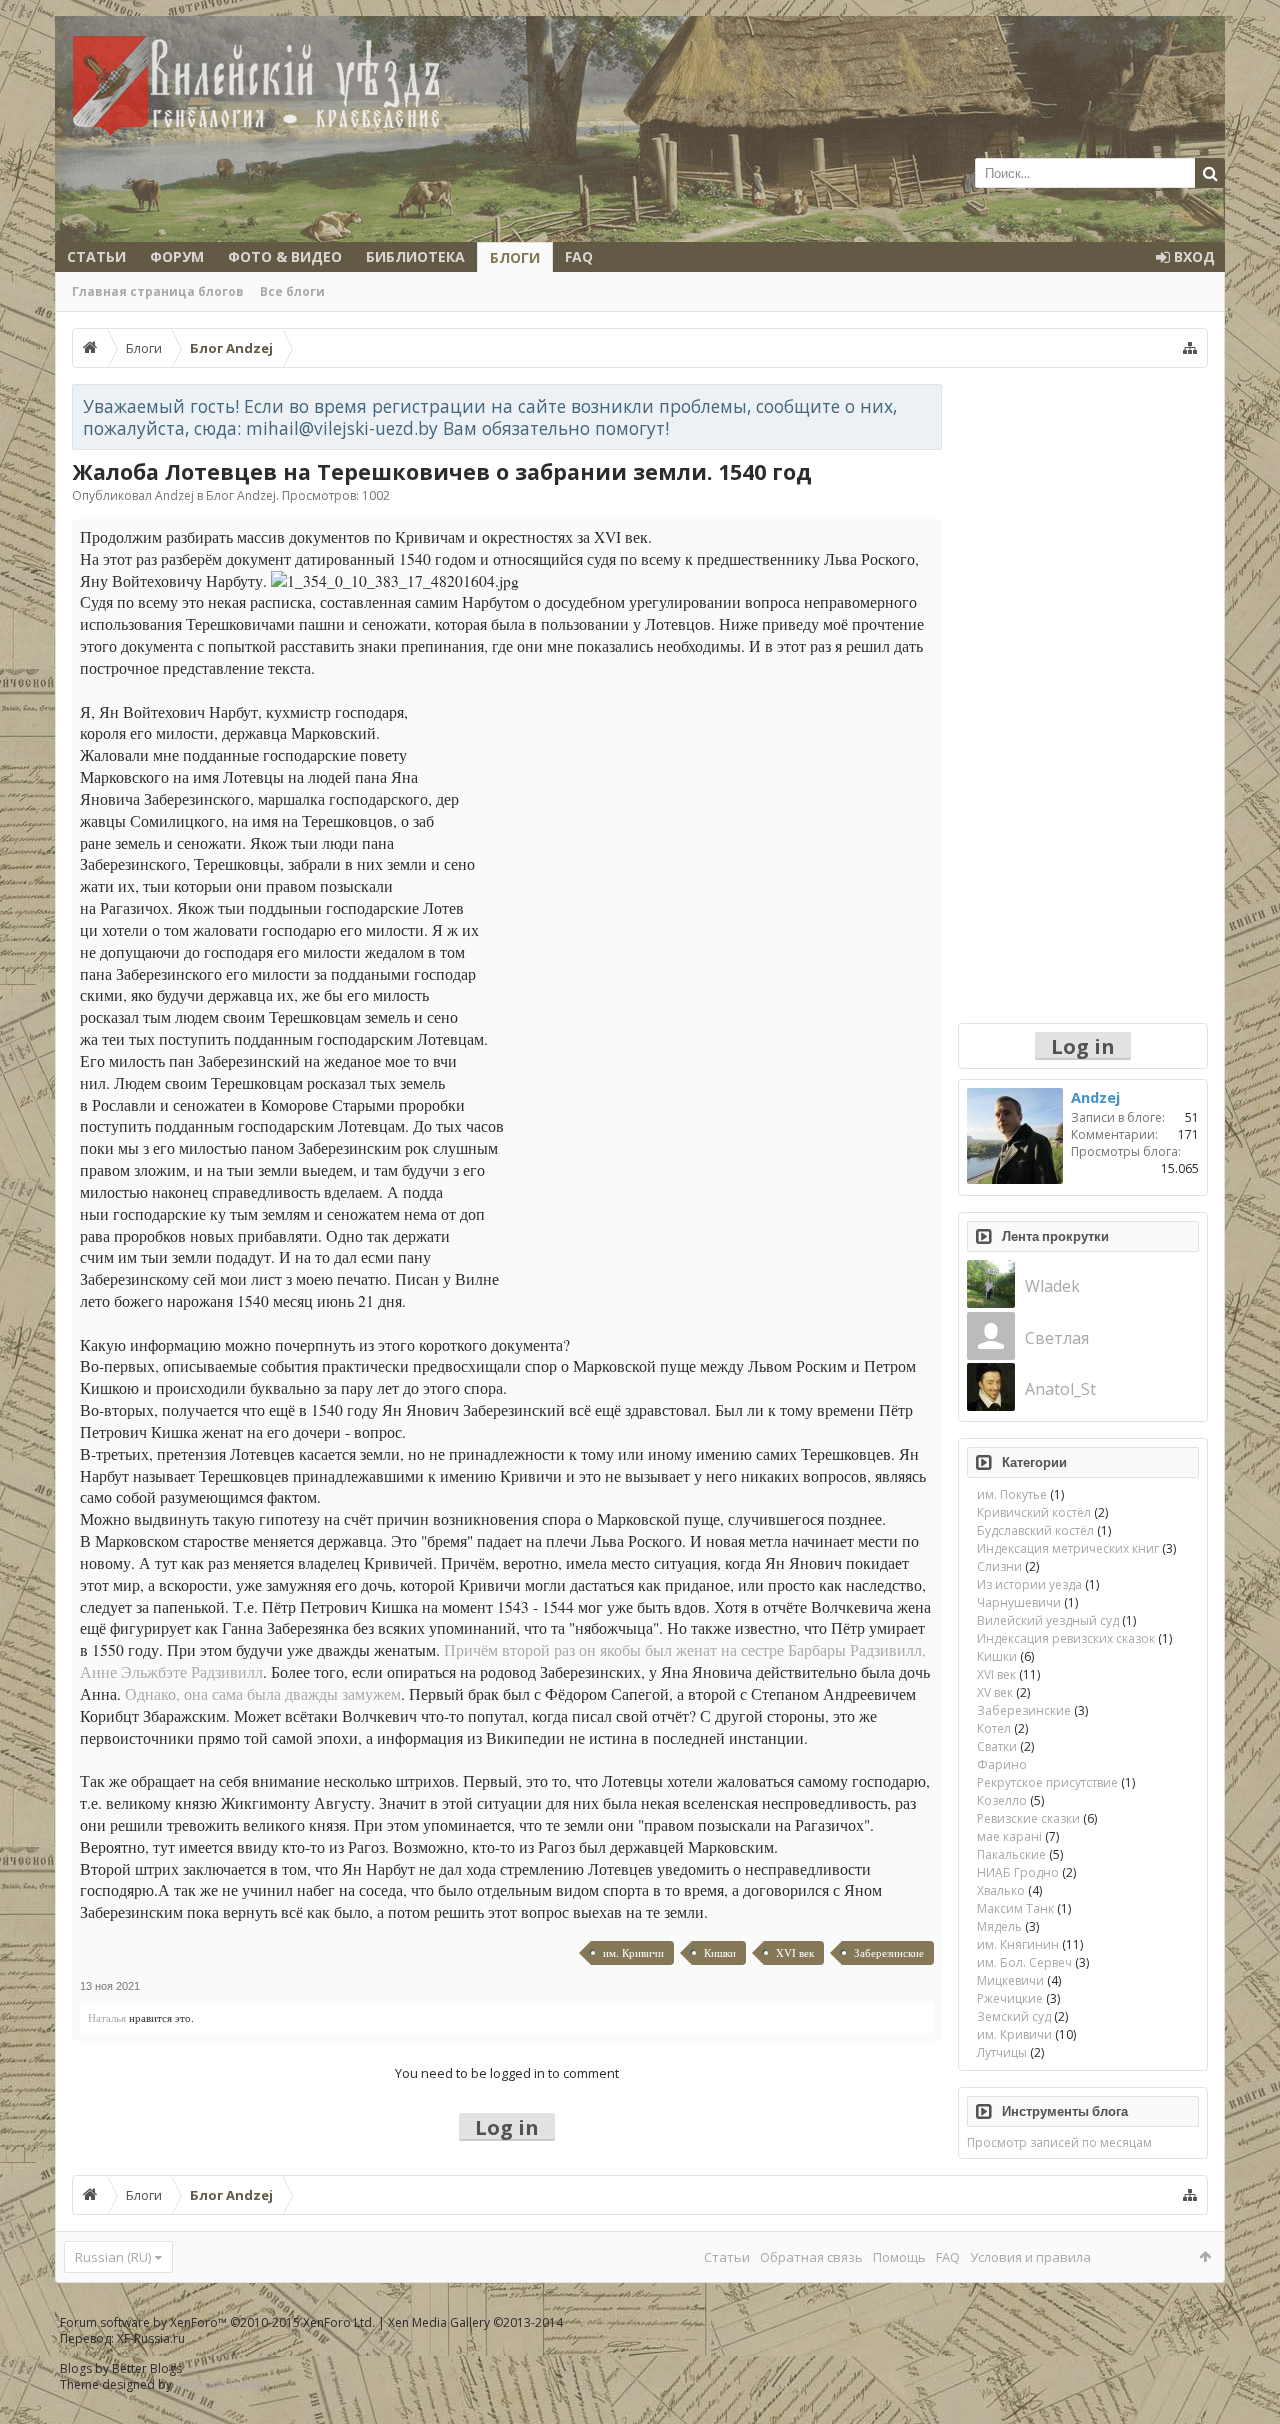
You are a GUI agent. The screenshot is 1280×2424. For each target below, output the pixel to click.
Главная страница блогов (158, 291)
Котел (994, 1728)
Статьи (96, 256)
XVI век (795, 1952)
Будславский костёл (1035, 1530)
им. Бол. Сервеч (1024, 1962)
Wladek (1052, 1286)
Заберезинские (889, 1952)
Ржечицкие (1010, 1998)
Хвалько (1001, 1890)
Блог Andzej (241, 495)
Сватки (997, 1746)
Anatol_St (1060, 1389)
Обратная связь (811, 2257)
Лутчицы (1002, 2052)
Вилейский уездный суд (1048, 1620)
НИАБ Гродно (1018, 1872)
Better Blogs (147, 2368)
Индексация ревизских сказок (1066, 1638)
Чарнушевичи (1019, 1602)
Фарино (1002, 1764)
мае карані (1009, 1836)
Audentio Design (222, 2384)
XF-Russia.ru (151, 2338)
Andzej (174, 495)
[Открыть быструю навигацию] (1190, 348)
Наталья (107, 2017)
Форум (177, 256)
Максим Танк (1015, 1908)
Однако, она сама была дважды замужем (263, 1694)
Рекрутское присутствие (1047, 1782)
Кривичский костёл (1034, 1512)
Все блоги (292, 291)
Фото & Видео (285, 256)
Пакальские (1011, 1854)
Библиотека (415, 256)
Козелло (1002, 1800)
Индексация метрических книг (1068, 1548)
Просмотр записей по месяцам (1059, 2142)
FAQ (579, 256)
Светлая (1057, 1338)
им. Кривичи (633, 1952)
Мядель (999, 1926)
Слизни (999, 1566)
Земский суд (1014, 2016)
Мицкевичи (1010, 1980)
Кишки (720, 1952)
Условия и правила (1030, 2257)
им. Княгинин (1018, 1944)
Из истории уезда (1029, 1584)
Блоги (515, 257)
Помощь (899, 2257)
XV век (995, 1692)
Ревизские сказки (1028, 1818)
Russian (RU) (113, 2257)
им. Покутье (1012, 1494)
